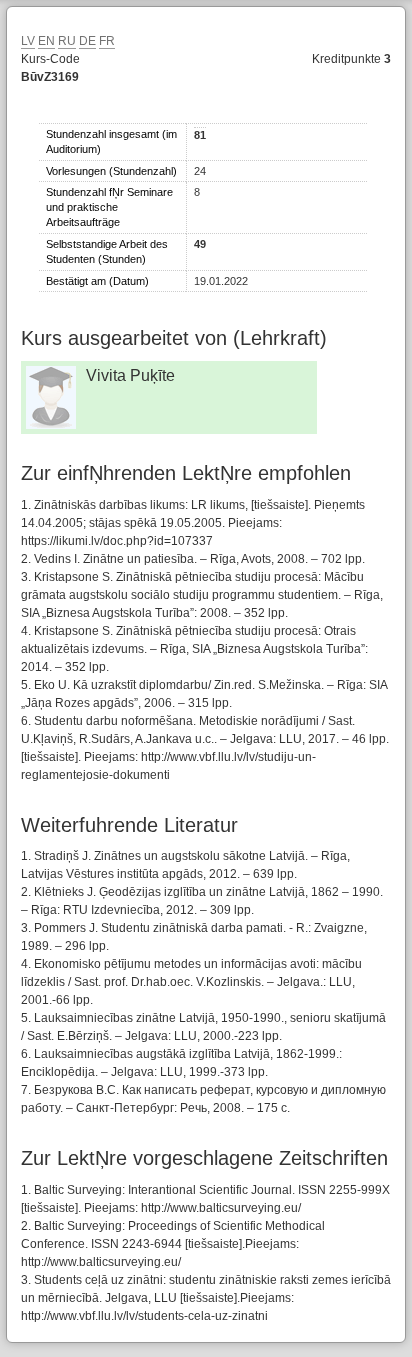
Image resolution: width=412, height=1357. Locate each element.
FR (107, 41)
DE (87, 41)
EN (46, 41)
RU (67, 41)
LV (28, 41)
